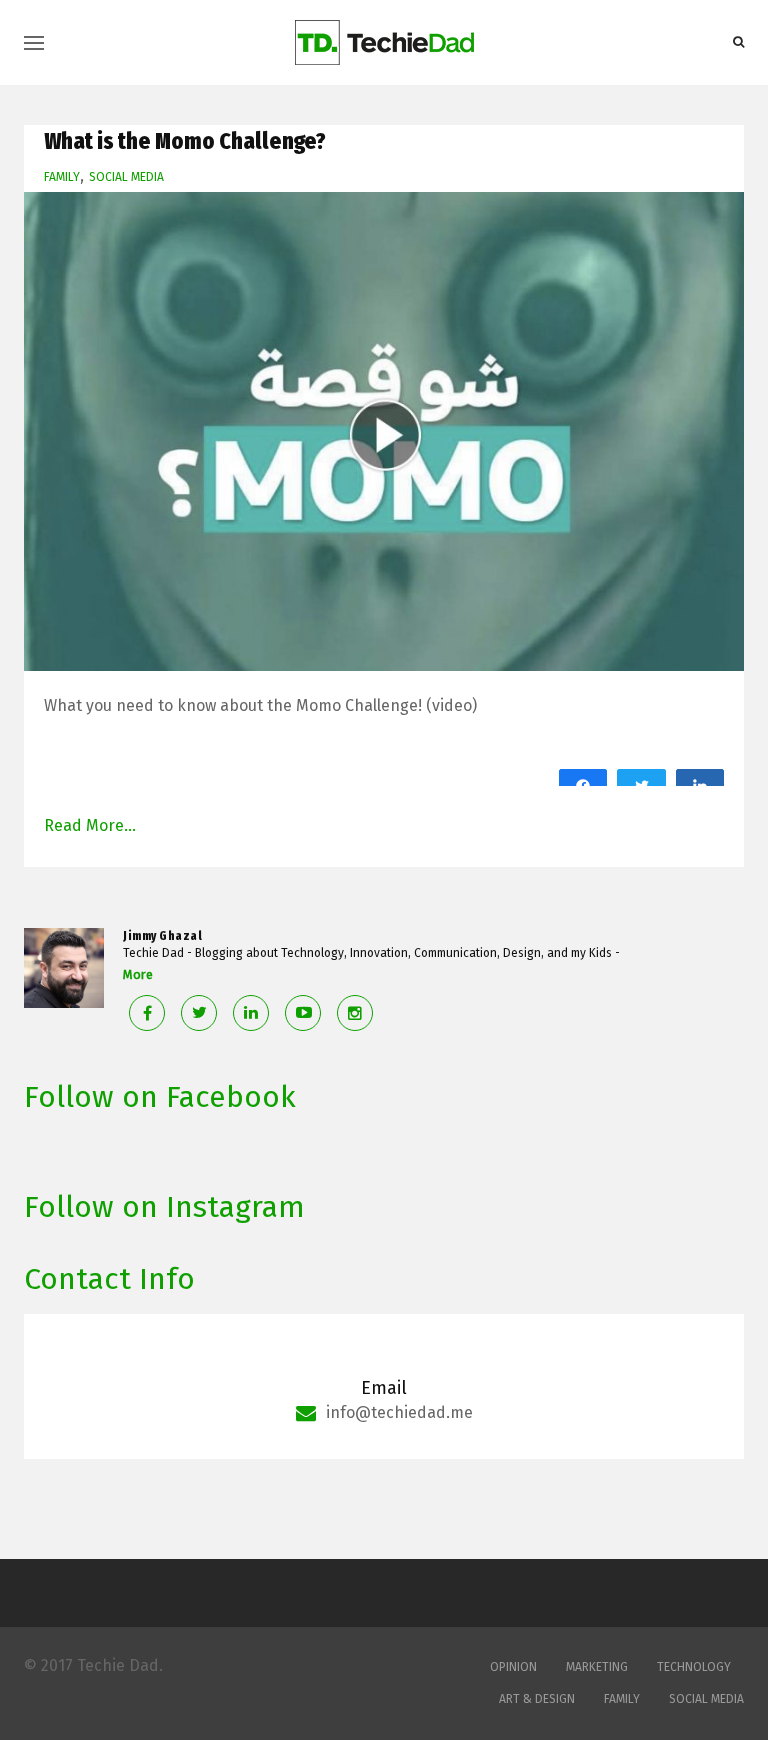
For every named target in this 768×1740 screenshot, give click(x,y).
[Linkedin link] (251, 1013)
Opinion (513, 1667)
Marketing (597, 1667)
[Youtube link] (303, 1013)
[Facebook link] (147, 1013)
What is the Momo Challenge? (185, 141)
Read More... (90, 825)
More (138, 974)
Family (62, 177)
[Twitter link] (199, 1013)
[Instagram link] (355, 1013)
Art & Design (537, 1699)
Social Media (126, 177)
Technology (694, 1667)
